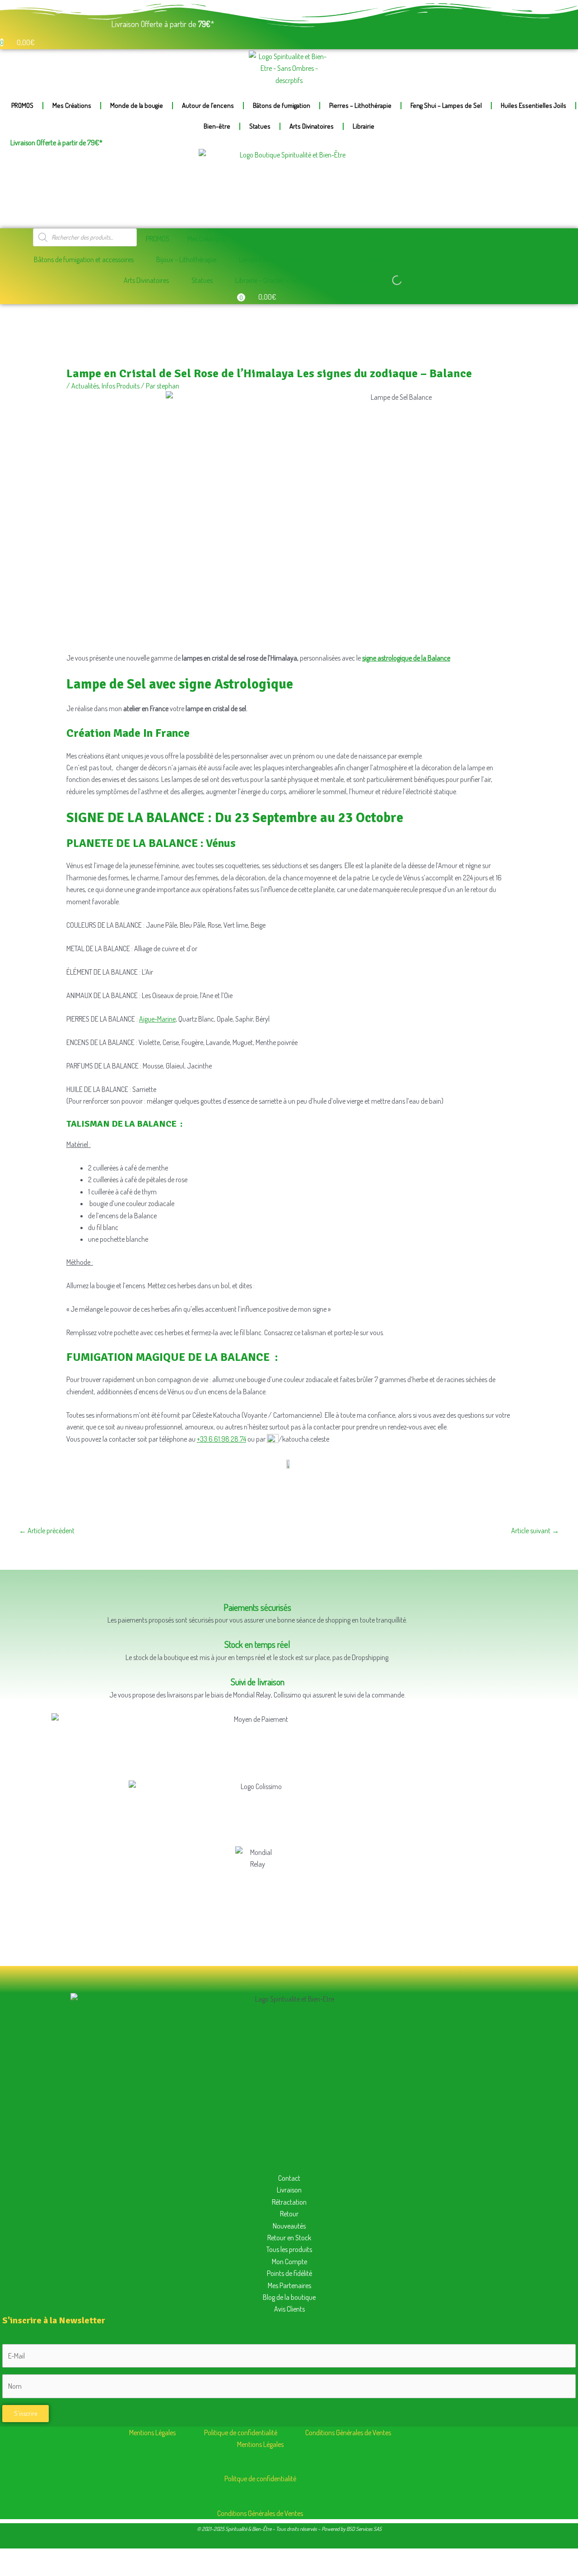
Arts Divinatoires (312, 126)
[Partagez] (70, 2554)
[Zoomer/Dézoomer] (14, 2554)
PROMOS (22, 105)
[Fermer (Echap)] (99, 2554)
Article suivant (535, 1531)
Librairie (364, 126)
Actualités (85, 386)
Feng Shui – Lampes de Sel (446, 105)
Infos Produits (121, 386)
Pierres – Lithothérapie (360, 105)
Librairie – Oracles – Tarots (271, 280)
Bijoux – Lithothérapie (186, 259)
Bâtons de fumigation (282, 105)
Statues (260, 126)
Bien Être (464, 259)
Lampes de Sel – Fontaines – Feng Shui (291, 259)
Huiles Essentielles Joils (534, 105)
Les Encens (334, 239)
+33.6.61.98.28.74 (221, 1439)
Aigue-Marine (157, 1019)
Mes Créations (72, 105)
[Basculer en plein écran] (42, 2554)
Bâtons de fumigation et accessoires (84, 259)
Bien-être (217, 126)
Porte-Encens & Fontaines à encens (420, 239)
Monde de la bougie (137, 105)
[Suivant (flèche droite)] (42, 2569)
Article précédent (47, 1531)
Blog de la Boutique (356, 280)
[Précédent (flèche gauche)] (14, 2569)
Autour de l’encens (208, 105)
